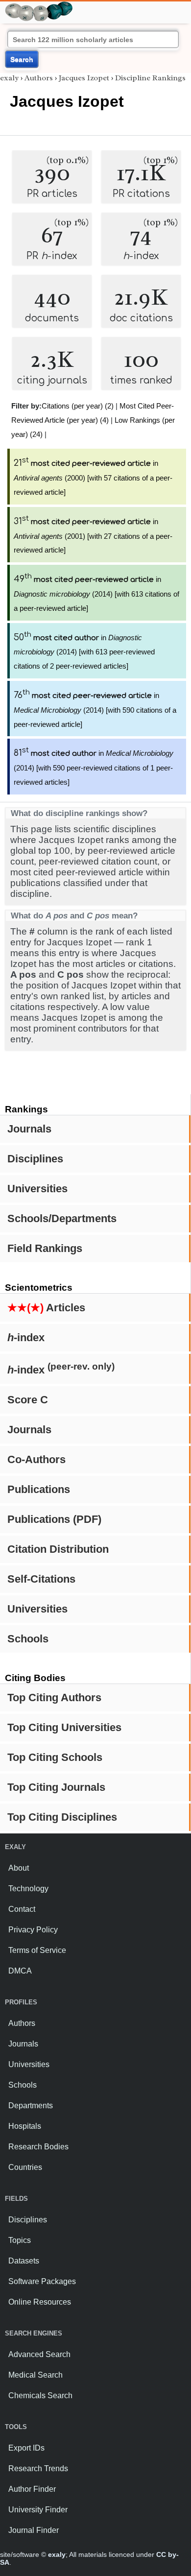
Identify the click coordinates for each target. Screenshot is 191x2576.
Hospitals (25, 2126)
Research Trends (38, 2468)
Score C (28, 1400)
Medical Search (36, 2375)
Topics (20, 2240)
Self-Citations (41, 1579)
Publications (39, 1489)
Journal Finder (34, 2530)
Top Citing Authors (54, 1697)
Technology (28, 1889)
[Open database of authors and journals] (39, 6)
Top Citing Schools (55, 1757)
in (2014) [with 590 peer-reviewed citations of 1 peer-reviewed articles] (94, 768)
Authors (39, 78)
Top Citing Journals (56, 1787)
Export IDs (26, 2448)
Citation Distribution (58, 1549)
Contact (22, 1909)
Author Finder (32, 2489)
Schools (28, 1639)
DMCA (20, 1971)
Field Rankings (45, 1248)
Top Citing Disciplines (62, 1817)
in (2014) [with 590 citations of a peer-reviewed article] (95, 710)
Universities (37, 1189)
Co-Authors (36, 1459)
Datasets (24, 2261)
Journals (29, 1129)
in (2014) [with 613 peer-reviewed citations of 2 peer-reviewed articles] (84, 652)
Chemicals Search (40, 2395)
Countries (25, 2167)
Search (22, 59)
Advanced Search (39, 2354)
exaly (9, 78)
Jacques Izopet (84, 78)
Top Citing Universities (64, 1727)
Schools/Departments (62, 1218)
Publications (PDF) (54, 1519)
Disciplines (35, 1159)
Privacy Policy (33, 1930)
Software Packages (42, 2281)
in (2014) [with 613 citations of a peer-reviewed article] (96, 594)
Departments (31, 2106)
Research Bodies (38, 2147)
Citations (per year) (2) (78, 406)
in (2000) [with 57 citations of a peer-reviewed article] (93, 478)
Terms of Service (37, 1950)
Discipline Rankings (150, 78)
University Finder (38, 2510)
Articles (46, 1308)
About (19, 1868)
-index (26, 1337)
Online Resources (40, 2302)
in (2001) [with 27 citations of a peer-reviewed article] (93, 536)
